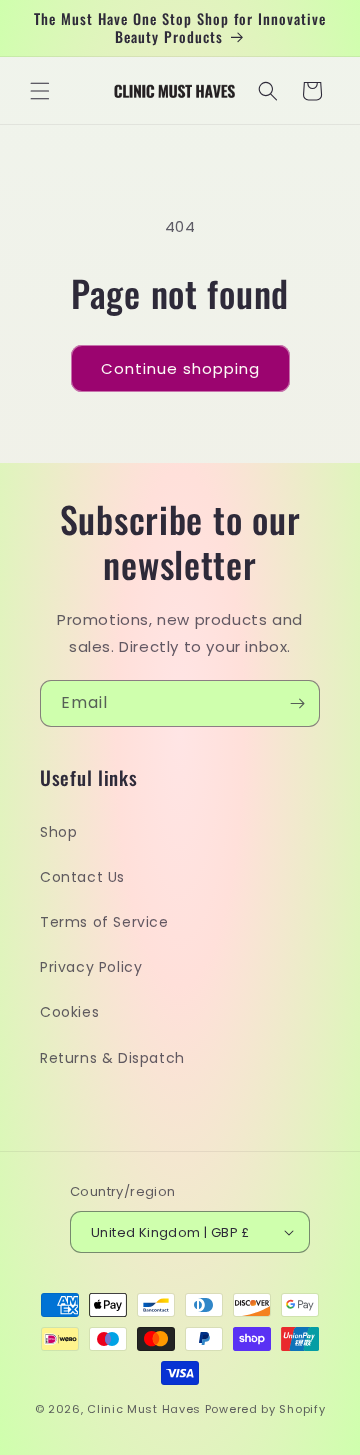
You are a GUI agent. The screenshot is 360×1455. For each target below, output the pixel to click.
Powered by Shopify (265, 1409)
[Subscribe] (297, 703)
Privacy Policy (91, 967)
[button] (40, 91)
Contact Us (82, 877)
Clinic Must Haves (144, 1409)
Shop (58, 832)
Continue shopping (180, 368)
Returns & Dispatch (112, 1058)
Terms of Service (104, 922)
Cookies (69, 1012)
